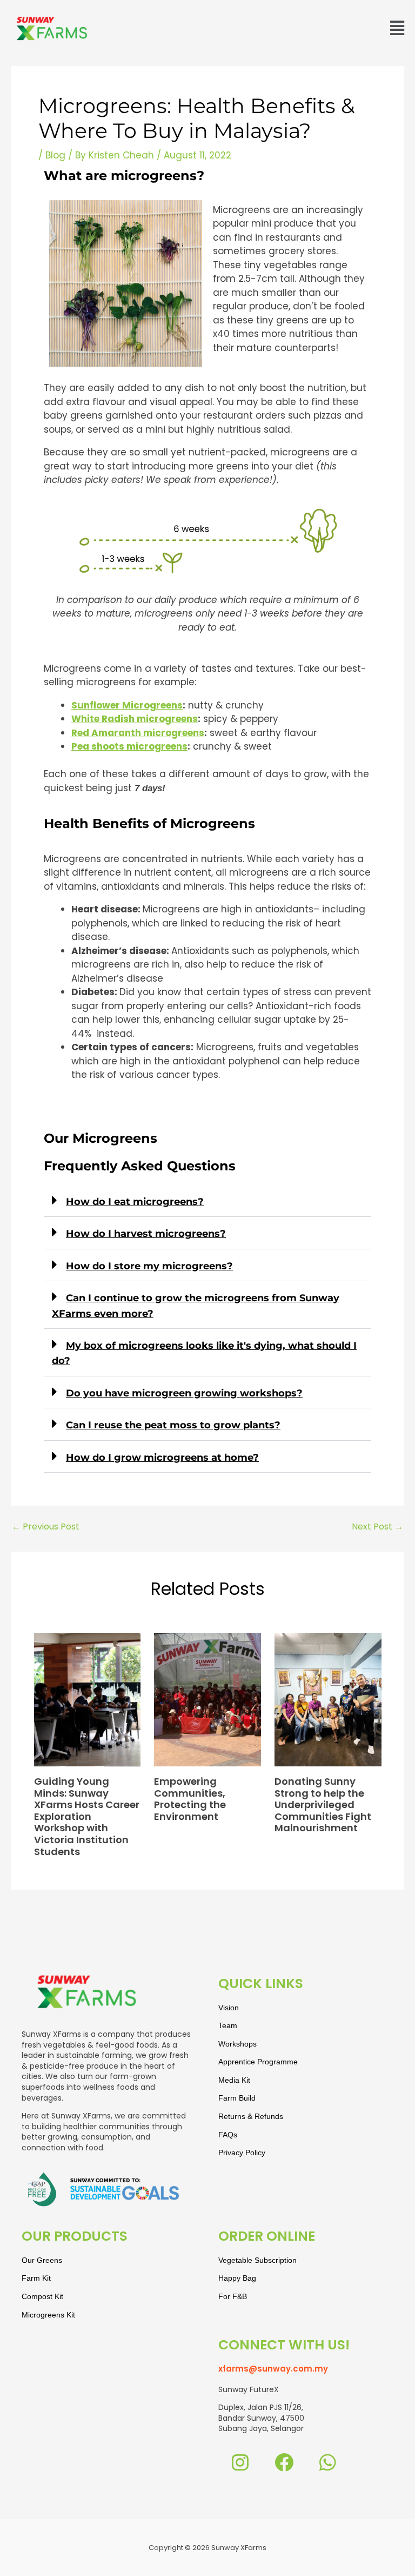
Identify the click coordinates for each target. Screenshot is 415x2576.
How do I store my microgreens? (149, 1266)
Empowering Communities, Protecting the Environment (190, 1799)
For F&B (233, 2296)
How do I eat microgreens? (135, 1202)
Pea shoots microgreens (129, 746)
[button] (397, 29)
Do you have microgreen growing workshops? (184, 1393)
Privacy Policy (242, 2153)
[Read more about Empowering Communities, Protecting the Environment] (207, 1699)
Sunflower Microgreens (127, 705)
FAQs (228, 2135)
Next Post (377, 1527)
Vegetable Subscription (257, 2260)
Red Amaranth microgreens (138, 733)
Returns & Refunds (251, 2116)
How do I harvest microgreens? (146, 1234)
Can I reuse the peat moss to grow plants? (173, 1425)
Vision (229, 2008)
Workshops (237, 2044)
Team (228, 2025)
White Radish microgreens (135, 719)
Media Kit (234, 2080)
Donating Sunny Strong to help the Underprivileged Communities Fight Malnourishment (323, 1804)
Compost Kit (42, 2296)
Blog (55, 155)
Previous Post (46, 1527)
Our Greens (42, 2260)
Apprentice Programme (258, 2062)
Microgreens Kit (48, 2315)
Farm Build (237, 2098)
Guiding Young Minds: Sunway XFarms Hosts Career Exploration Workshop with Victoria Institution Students (87, 1816)
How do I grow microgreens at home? (162, 1458)
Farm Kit (36, 2278)
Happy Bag (237, 2278)
